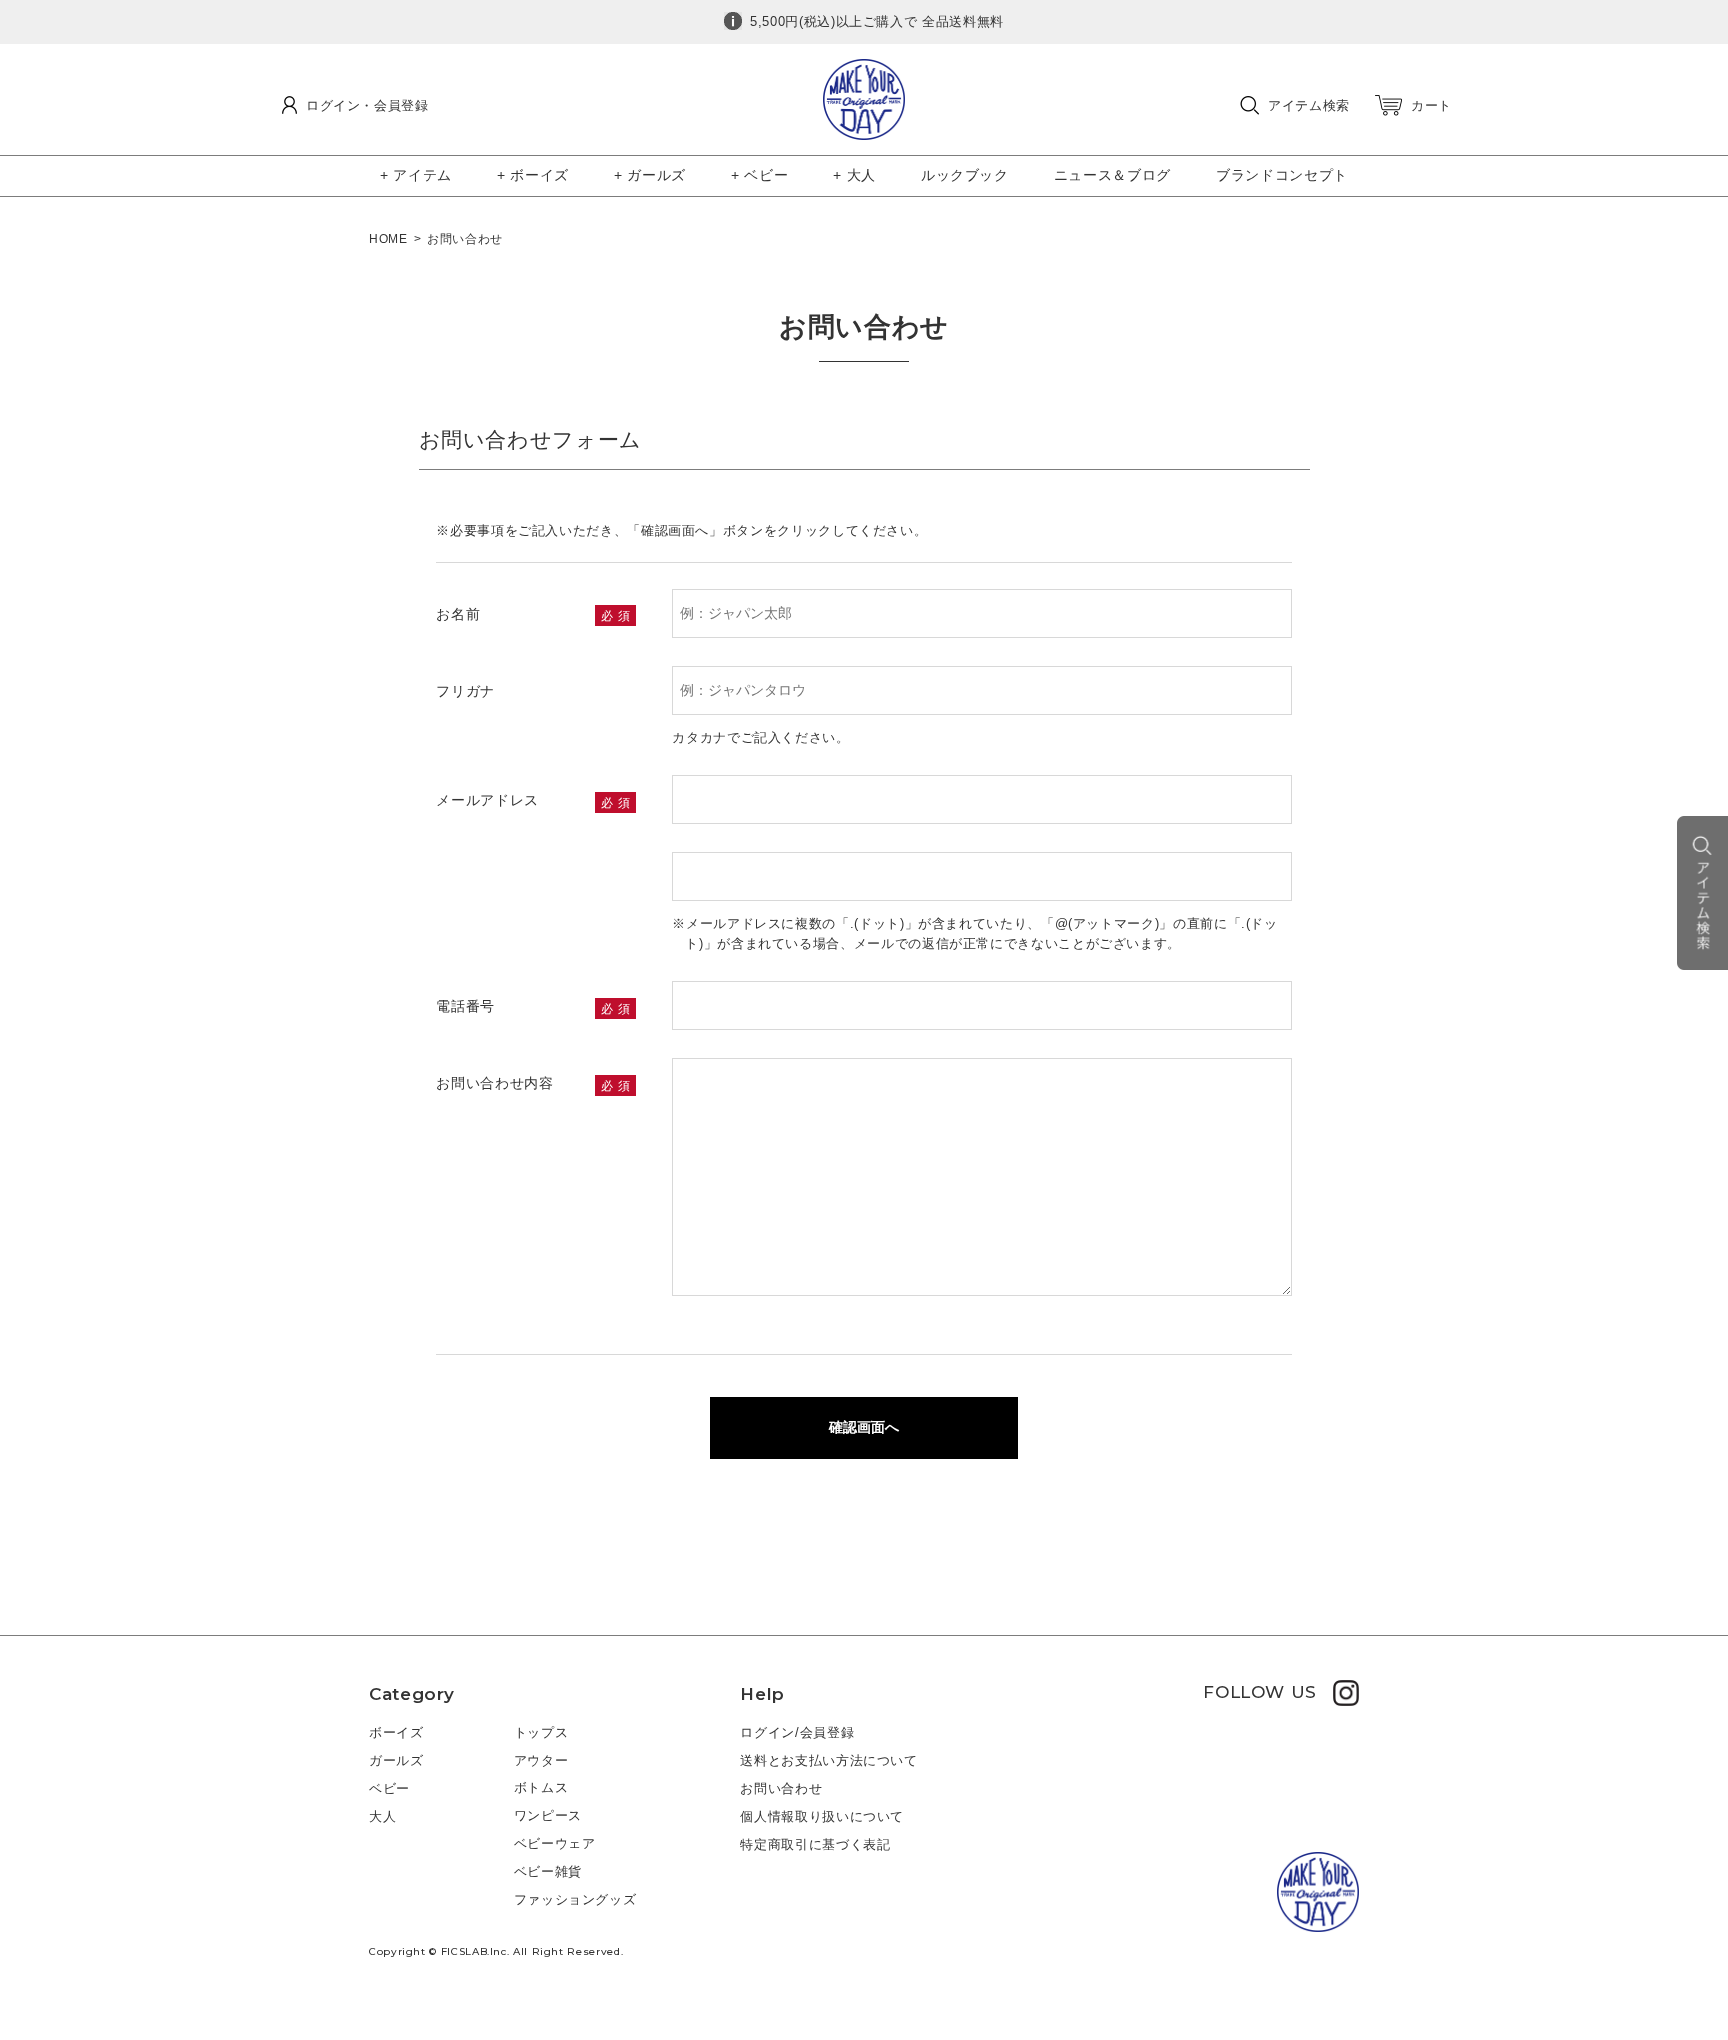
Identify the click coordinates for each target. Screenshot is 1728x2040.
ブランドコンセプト (1282, 175)
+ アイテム (416, 175)
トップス (541, 1732)
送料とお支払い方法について (828, 1760)
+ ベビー (759, 175)
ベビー (389, 1788)
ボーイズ (396, 1732)
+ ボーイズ (533, 175)
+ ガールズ (650, 175)
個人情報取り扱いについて (822, 1816)
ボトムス (541, 1787)
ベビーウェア (555, 1843)
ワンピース (548, 1815)
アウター (541, 1760)
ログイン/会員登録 (797, 1732)
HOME (388, 239)
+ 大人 (854, 175)
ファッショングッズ (575, 1899)
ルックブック (965, 175)
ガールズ (396, 1760)
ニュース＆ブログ (1112, 175)
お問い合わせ (781, 1788)
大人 (382, 1816)
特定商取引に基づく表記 (815, 1844)
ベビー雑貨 (548, 1871)
